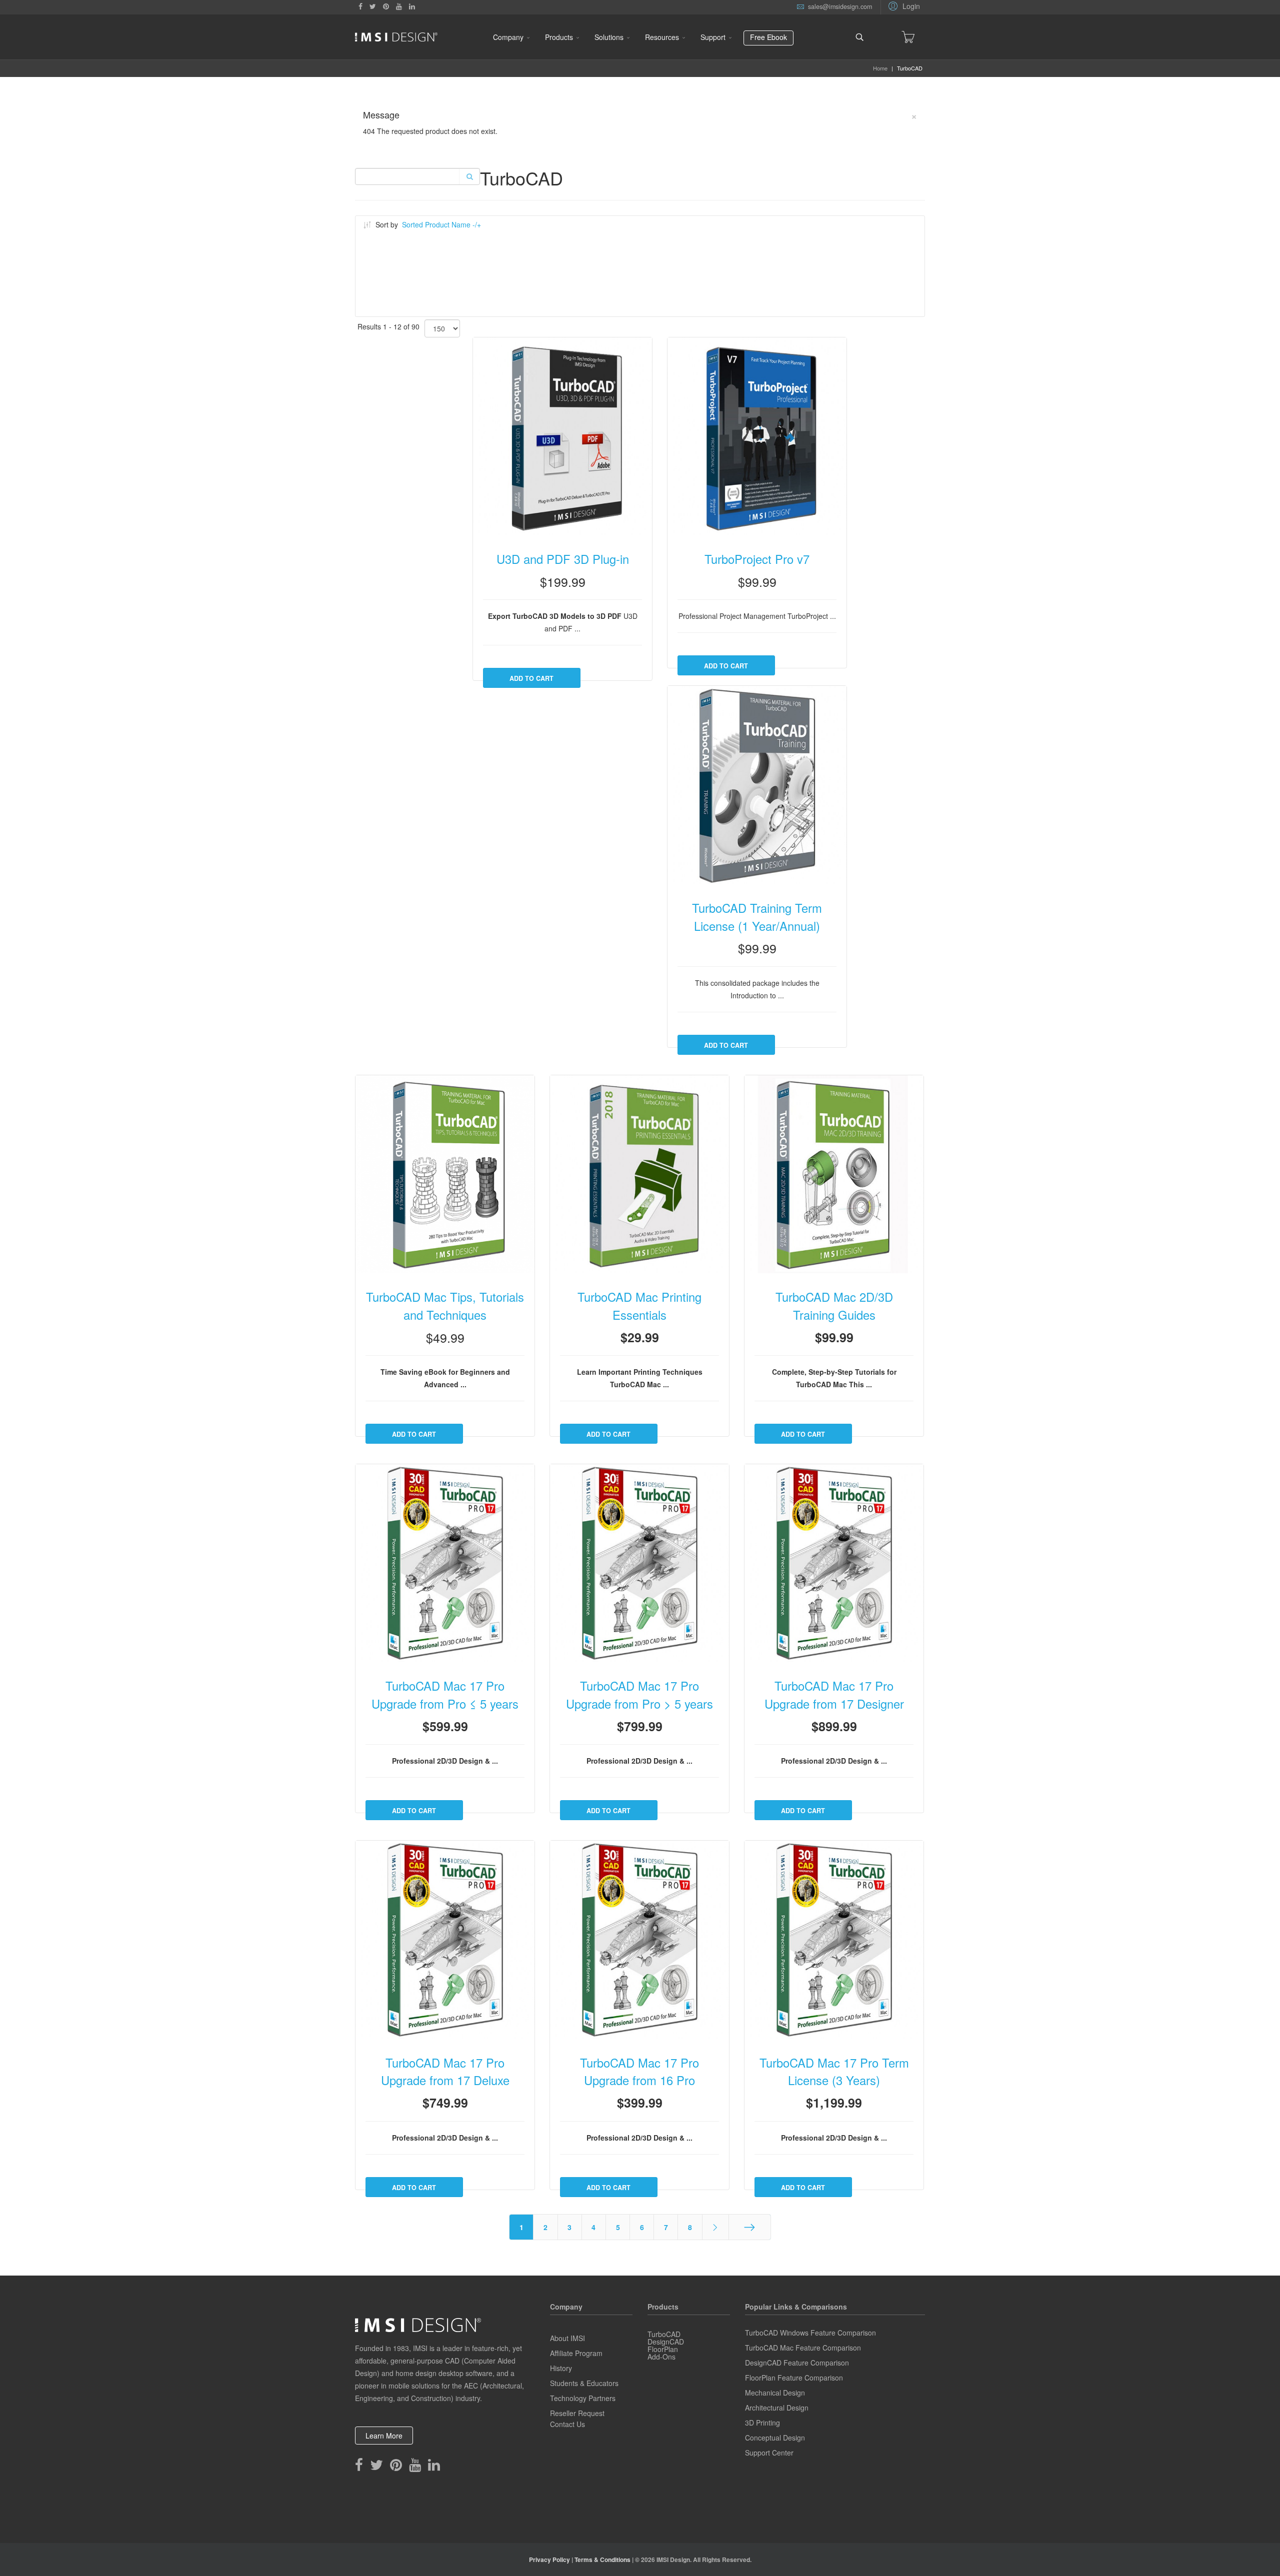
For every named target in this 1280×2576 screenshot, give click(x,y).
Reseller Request (577, 2413)
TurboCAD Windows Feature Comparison (810, 2333)
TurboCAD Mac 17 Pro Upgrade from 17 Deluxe (445, 2072)
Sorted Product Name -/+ (441, 224)
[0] (908, 37)
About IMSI (567, 2338)
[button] (903, 5)
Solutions (609, 37)
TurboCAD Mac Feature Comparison (803, 2348)
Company (508, 37)
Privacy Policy (549, 2560)
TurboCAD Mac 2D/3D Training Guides (834, 1306)
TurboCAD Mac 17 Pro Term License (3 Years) (834, 2072)
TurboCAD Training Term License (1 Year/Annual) (757, 917)
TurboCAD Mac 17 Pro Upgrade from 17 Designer (834, 1695)
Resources (662, 37)
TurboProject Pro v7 (757, 559)
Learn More (384, 2436)
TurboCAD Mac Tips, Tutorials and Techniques (445, 1306)
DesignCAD (666, 2342)
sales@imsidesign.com (840, 6)
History (561, 2368)
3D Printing (762, 2423)
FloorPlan (663, 2349)
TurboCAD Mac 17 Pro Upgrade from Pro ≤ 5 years (445, 1695)
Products (559, 37)
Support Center (769, 2453)
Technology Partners (583, 2398)
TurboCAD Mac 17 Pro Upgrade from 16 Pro (639, 2072)
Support (713, 37)
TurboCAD (664, 2334)
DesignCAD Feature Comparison (797, 2363)
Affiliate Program (576, 2353)
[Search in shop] (469, 176)
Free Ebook (768, 37)
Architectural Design (777, 2408)
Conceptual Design (775, 2438)
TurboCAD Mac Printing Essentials (639, 1306)
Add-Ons (661, 2357)
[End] (750, 2227)
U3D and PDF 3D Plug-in (563, 559)
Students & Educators (584, 2383)
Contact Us (567, 2424)
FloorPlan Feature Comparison (794, 2378)
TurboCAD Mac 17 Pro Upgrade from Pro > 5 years (639, 1695)
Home (880, 68)
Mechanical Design (775, 2393)
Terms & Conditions (602, 2560)
